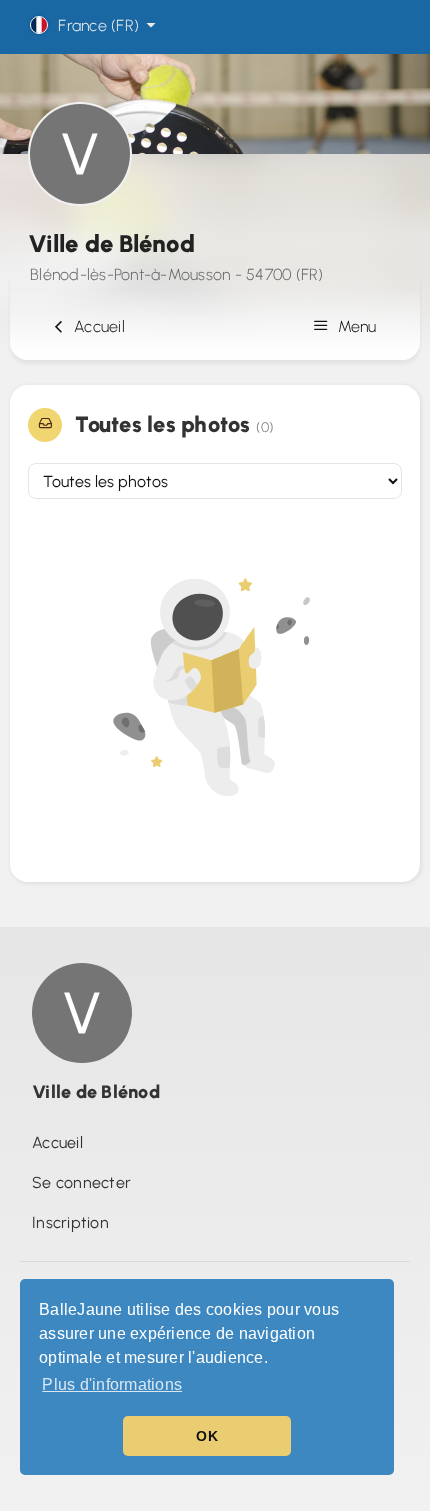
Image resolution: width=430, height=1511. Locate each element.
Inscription (70, 1222)
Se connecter (81, 1182)
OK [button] (207, 1436)
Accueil (95, 326)
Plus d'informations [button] (112, 1384)
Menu (355, 326)
